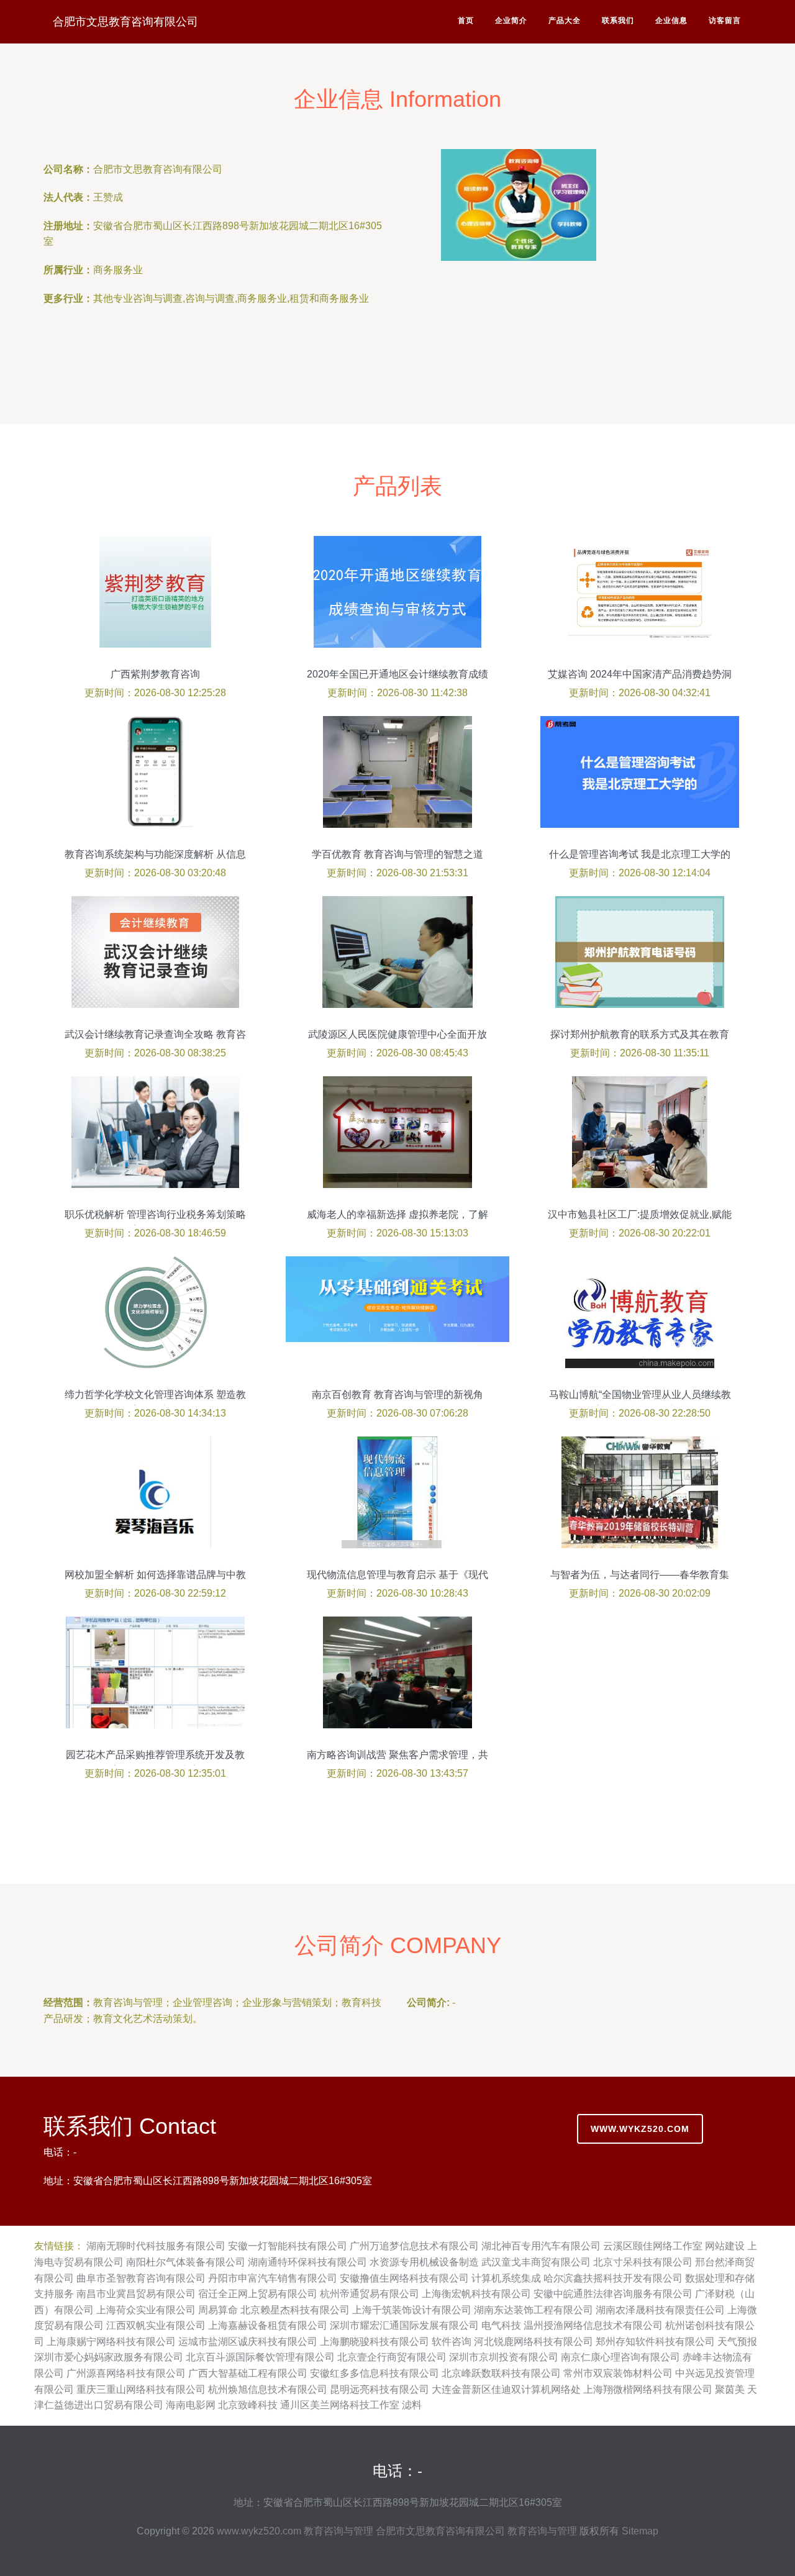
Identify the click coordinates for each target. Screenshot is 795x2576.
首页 (466, 20)
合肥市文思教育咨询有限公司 (125, 22)
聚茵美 (730, 2389)
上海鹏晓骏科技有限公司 (375, 2342)
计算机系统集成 (506, 2278)
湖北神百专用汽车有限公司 (541, 2246)
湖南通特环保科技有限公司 (307, 2262)
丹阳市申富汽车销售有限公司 (273, 2278)
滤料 (412, 2405)
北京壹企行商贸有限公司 (392, 2357)
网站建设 (725, 2246)
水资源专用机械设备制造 (424, 2262)
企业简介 (511, 20)
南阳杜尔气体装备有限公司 (186, 2262)
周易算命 (218, 2310)
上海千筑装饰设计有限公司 (412, 2310)
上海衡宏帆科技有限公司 (476, 2294)
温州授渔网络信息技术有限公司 (593, 2325)
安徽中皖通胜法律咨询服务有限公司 (613, 2294)
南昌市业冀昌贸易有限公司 (136, 2294)
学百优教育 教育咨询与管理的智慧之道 (397, 854)
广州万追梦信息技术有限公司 (414, 2246)
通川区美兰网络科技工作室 (340, 2405)
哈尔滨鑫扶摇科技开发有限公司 (613, 2278)
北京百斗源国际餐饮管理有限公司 (260, 2357)
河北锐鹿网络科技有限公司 (534, 2342)
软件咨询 (452, 2342)
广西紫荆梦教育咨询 (155, 674)
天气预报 (737, 2342)
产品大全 (565, 20)
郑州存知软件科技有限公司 (655, 2342)
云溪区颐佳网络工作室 (653, 2246)
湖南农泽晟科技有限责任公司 (660, 2310)
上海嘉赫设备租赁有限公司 (268, 2325)
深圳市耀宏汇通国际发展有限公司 (404, 2325)
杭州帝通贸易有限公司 (370, 2294)
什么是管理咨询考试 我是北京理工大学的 (640, 854)
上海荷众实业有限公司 (146, 2310)
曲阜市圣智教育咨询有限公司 (141, 2278)
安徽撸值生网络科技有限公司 (404, 2278)
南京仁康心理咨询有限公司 (620, 2357)
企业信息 (671, 20)
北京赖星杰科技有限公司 (295, 2310)
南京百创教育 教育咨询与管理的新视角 (397, 1395)
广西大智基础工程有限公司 (248, 2373)
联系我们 (618, 20)
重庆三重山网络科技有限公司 (141, 2389)
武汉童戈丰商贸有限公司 (536, 2262)
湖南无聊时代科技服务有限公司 (156, 2246)
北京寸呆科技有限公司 (643, 2262)
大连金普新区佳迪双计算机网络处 (506, 2389)
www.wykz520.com (640, 2129)
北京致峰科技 (248, 2405)
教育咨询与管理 (338, 2531)
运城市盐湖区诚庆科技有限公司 (248, 2342)
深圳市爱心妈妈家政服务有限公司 (109, 2357)
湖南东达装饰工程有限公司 (534, 2310)
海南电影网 (191, 2405)
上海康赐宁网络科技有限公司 (111, 2342)
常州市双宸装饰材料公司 (618, 2373)
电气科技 (501, 2325)
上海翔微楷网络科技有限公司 (648, 2389)
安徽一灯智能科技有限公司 (288, 2246)
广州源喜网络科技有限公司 (126, 2373)
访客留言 (725, 20)
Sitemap (640, 2531)
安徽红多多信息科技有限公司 (375, 2373)
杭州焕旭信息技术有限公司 (268, 2389)
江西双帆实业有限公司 (156, 2325)
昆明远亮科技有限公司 (379, 2389)
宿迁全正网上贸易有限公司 (258, 2294)
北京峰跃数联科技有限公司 (501, 2373)
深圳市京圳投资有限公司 (504, 2357)
